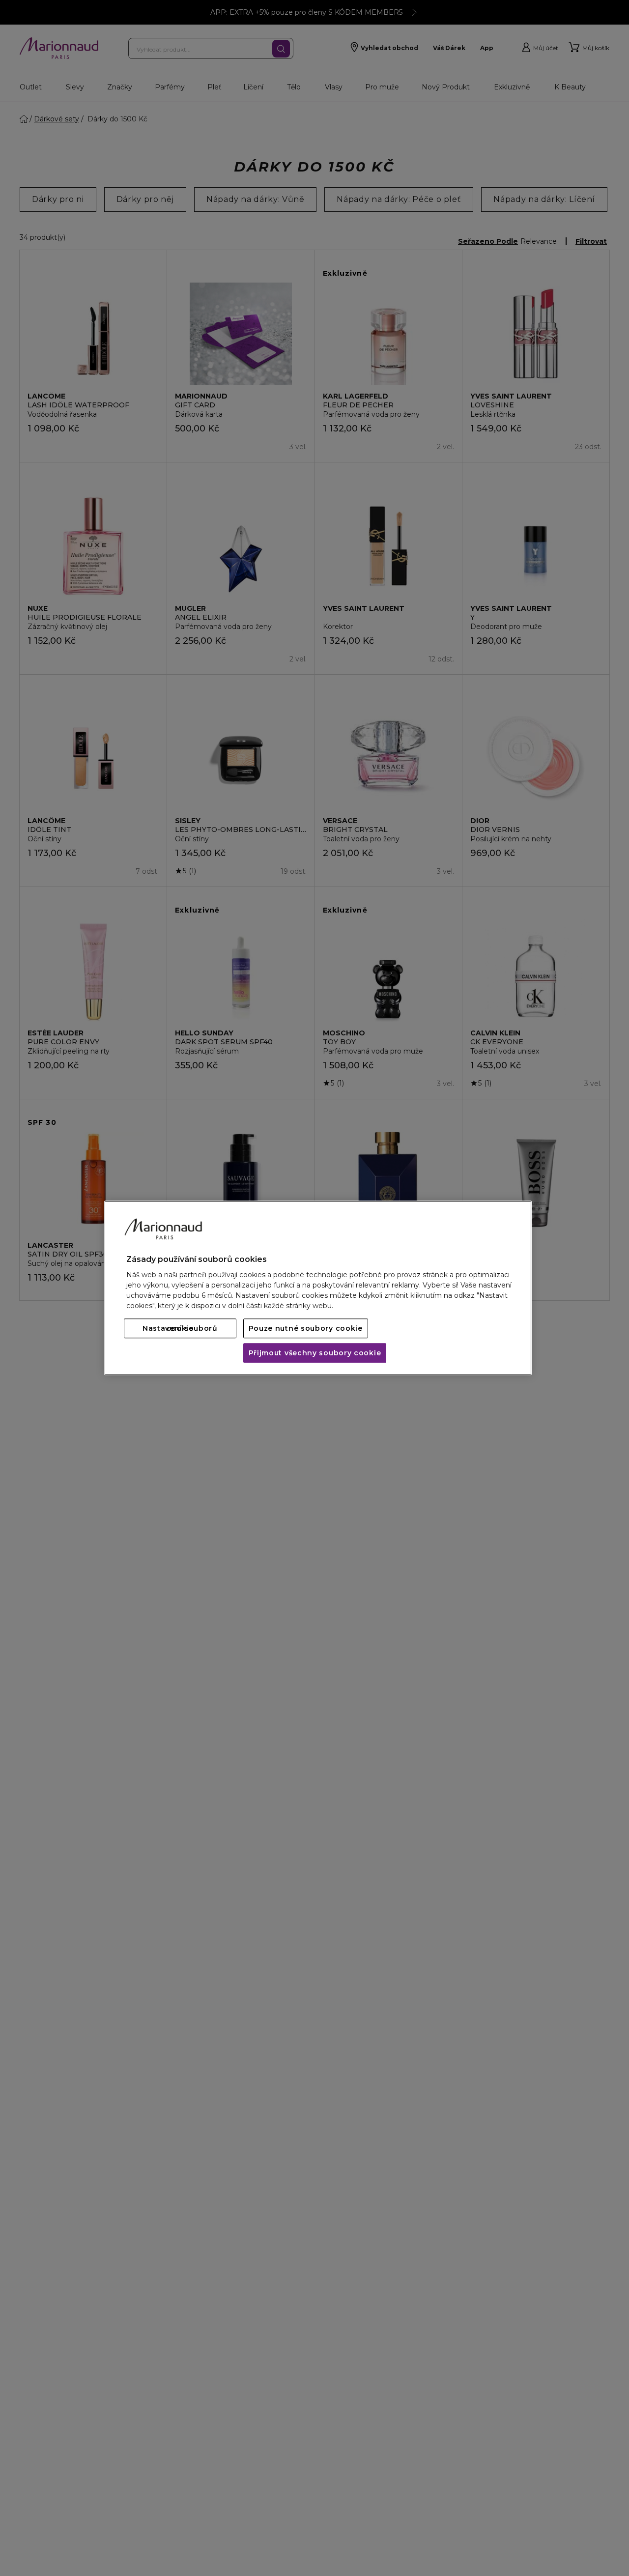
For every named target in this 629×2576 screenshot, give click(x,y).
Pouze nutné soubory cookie (306, 1329)
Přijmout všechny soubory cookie (315, 1353)
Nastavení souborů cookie (180, 1329)
